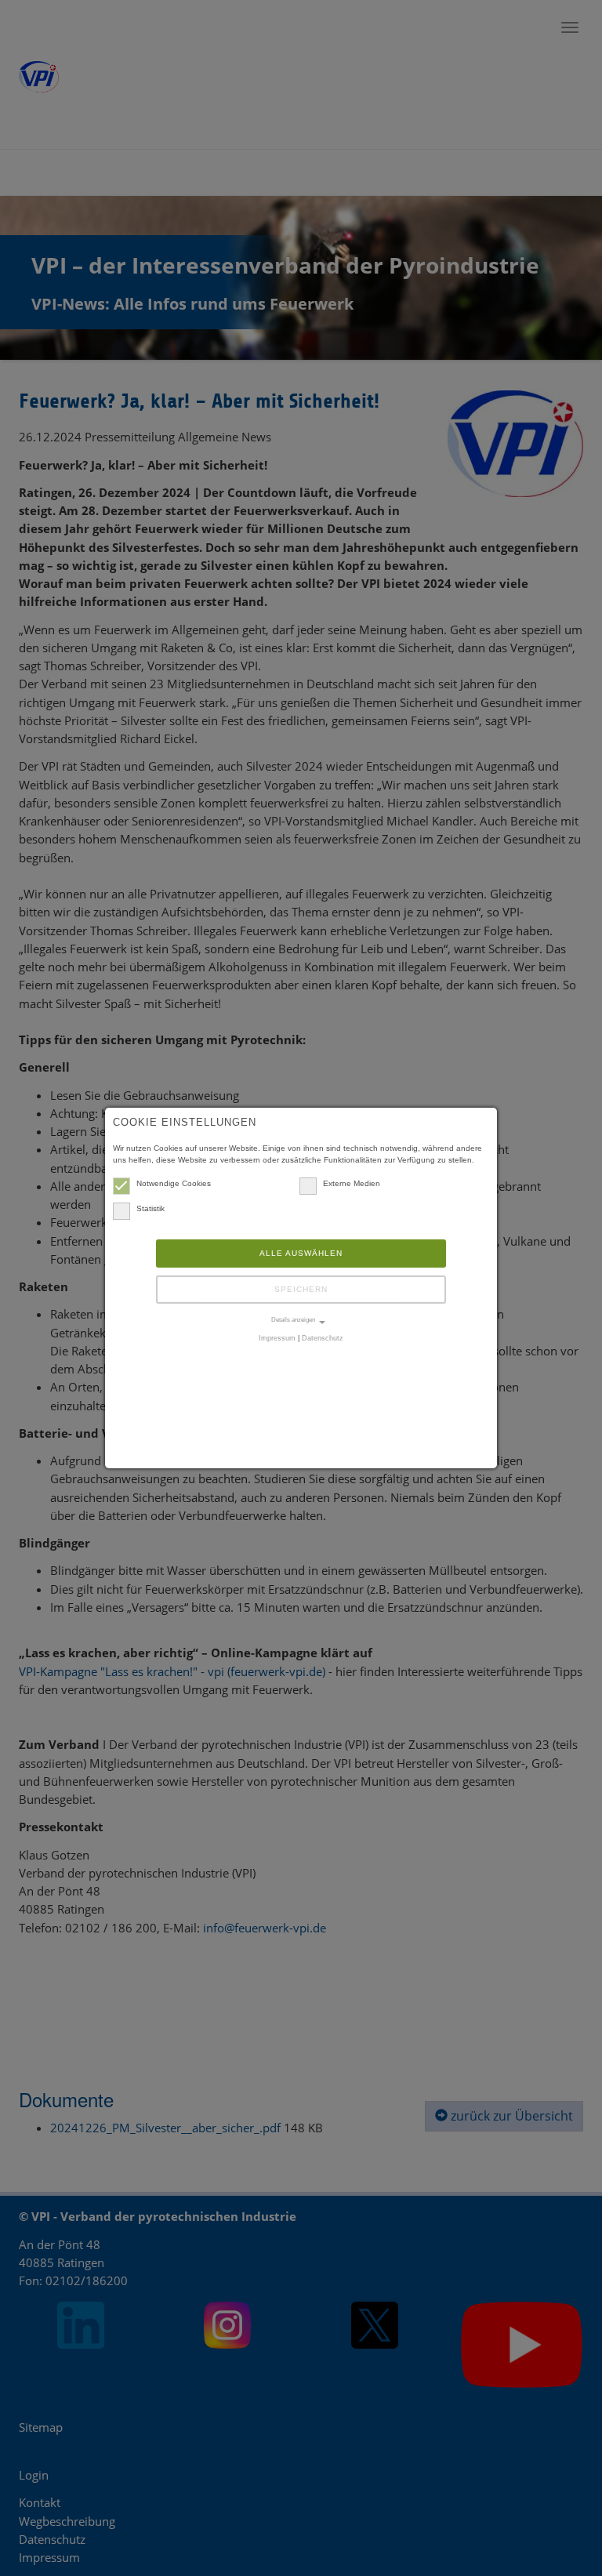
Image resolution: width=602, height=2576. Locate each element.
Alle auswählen (301, 1253)
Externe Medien (352, 1183)
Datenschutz (323, 1338)
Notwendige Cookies (174, 1183)
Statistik (150, 1208)
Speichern (301, 1289)
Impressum (277, 1338)
